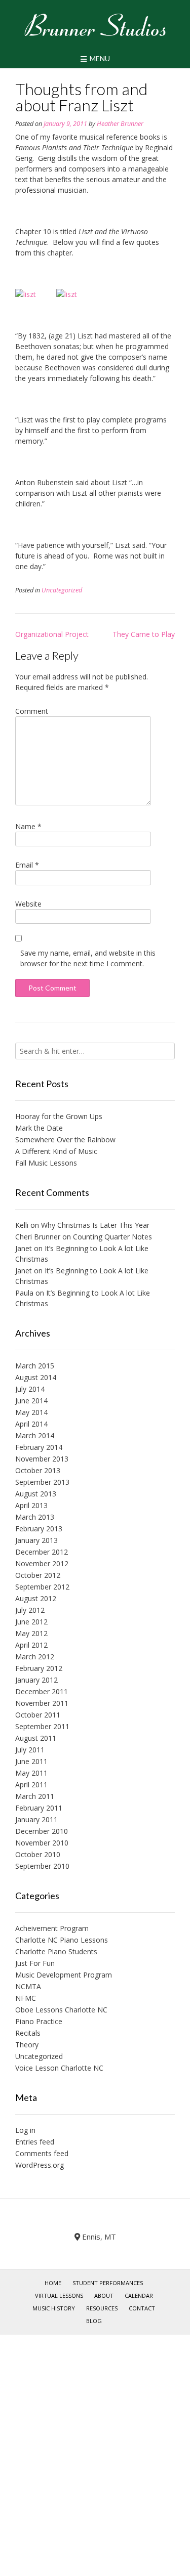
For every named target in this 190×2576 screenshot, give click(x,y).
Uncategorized (62, 590)
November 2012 (42, 1563)
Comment (32, 711)
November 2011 (42, 1703)
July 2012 (30, 1610)
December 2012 (42, 1552)
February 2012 (39, 1668)
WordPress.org (40, 2165)
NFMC (26, 1998)
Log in (25, 2130)
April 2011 (31, 1785)
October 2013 (38, 1470)
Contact (142, 2308)
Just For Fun (35, 1963)
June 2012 (31, 1622)
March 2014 (35, 1435)
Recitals (28, 2033)
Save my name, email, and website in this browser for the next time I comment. (88, 958)
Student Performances (108, 2283)
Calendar (139, 2295)
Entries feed (35, 2142)
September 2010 (42, 1866)
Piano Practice (39, 2021)
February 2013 (39, 1529)
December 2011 (42, 1691)
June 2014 (31, 1401)
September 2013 (42, 1482)
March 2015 (35, 1366)
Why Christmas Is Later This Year (95, 1225)
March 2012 (35, 1657)
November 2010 (42, 1843)
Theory (27, 2045)
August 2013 (36, 1494)
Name (28, 826)
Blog (94, 2321)
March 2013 (35, 1517)
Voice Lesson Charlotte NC (59, 2068)
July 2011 (30, 1750)
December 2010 (42, 1831)
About (104, 2295)
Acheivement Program (52, 1928)
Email (27, 865)
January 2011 (36, 1819)
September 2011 (42, 1726)
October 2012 (38, 1575)
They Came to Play (144, 634)
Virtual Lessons (59, 2295)
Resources (102, 2308)
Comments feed (42, 2153)
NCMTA (28, 1986)
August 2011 (36, 1738)
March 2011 (35, 1796)
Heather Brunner (120, 124)
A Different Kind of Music (56, 1151)
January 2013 (36, 1540)
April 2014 (31, 1424)
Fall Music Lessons (46, 1163)
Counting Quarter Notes (112, 1237)
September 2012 (42, 1587)
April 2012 (31, 1645)
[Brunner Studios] (95, 25)
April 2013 (31, 1505)
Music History (54, 2308)
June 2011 (31, 1761)
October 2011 (38, 1715)
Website (28, 904)
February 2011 (39, 1808)
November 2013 (42, 1459)
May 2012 (31, 1633)
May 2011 (31, 1773)
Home (53, 2283)
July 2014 (30, 1389)
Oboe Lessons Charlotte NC (61, 2010)
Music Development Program (64, 1975)
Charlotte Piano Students (56, 1951)
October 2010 (38, 1854)
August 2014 (36, 1377)
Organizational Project (52, 634)
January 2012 (36, 1680)
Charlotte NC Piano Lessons (62, 1940)
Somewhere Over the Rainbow (65, 1140)
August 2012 (36, 1598)
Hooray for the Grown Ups (59, 1116)
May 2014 (31, 1412)
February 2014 (39, 1447)
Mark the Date (39, 1128)
